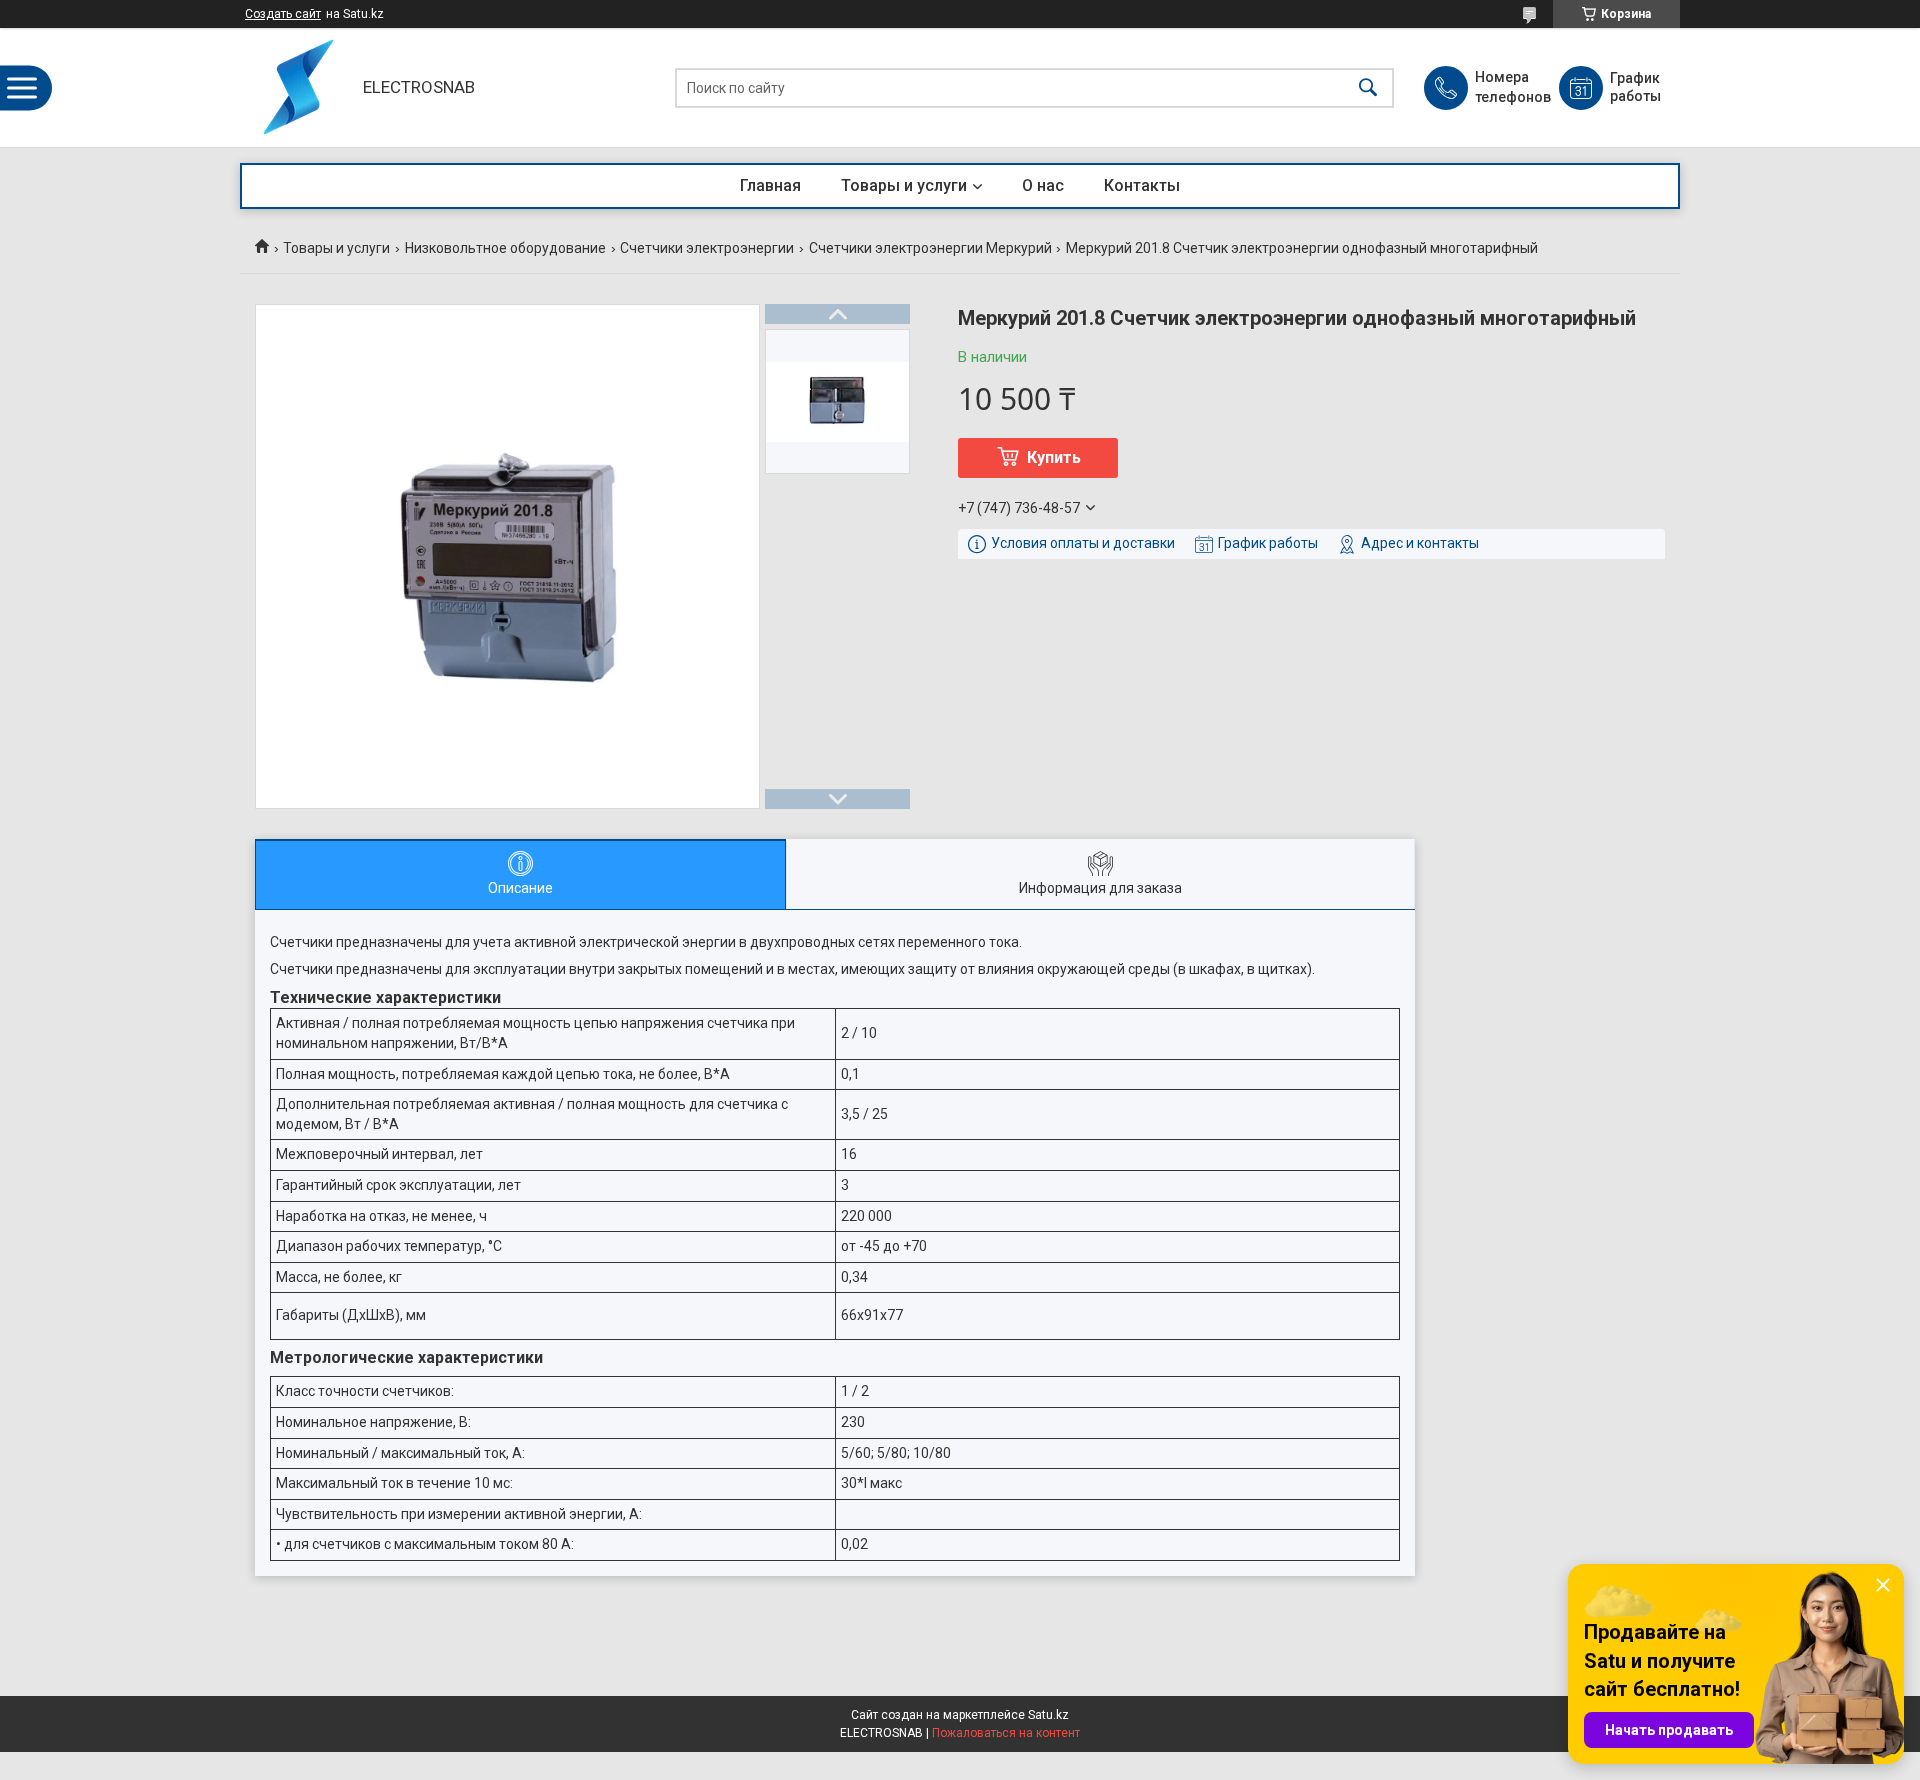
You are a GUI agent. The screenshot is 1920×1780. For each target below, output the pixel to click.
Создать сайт (283, 14)
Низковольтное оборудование (505, 248)
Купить (1054, 457)
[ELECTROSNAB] (296, 87)
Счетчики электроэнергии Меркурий (930, 248)
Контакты (1142, 185)
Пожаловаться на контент (1006, 1733)
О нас (1043, 185)
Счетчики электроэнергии (707, 248)
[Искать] (1368, 87)
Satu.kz (1048, 1715)
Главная (770, 185)
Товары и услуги (904, 185)
